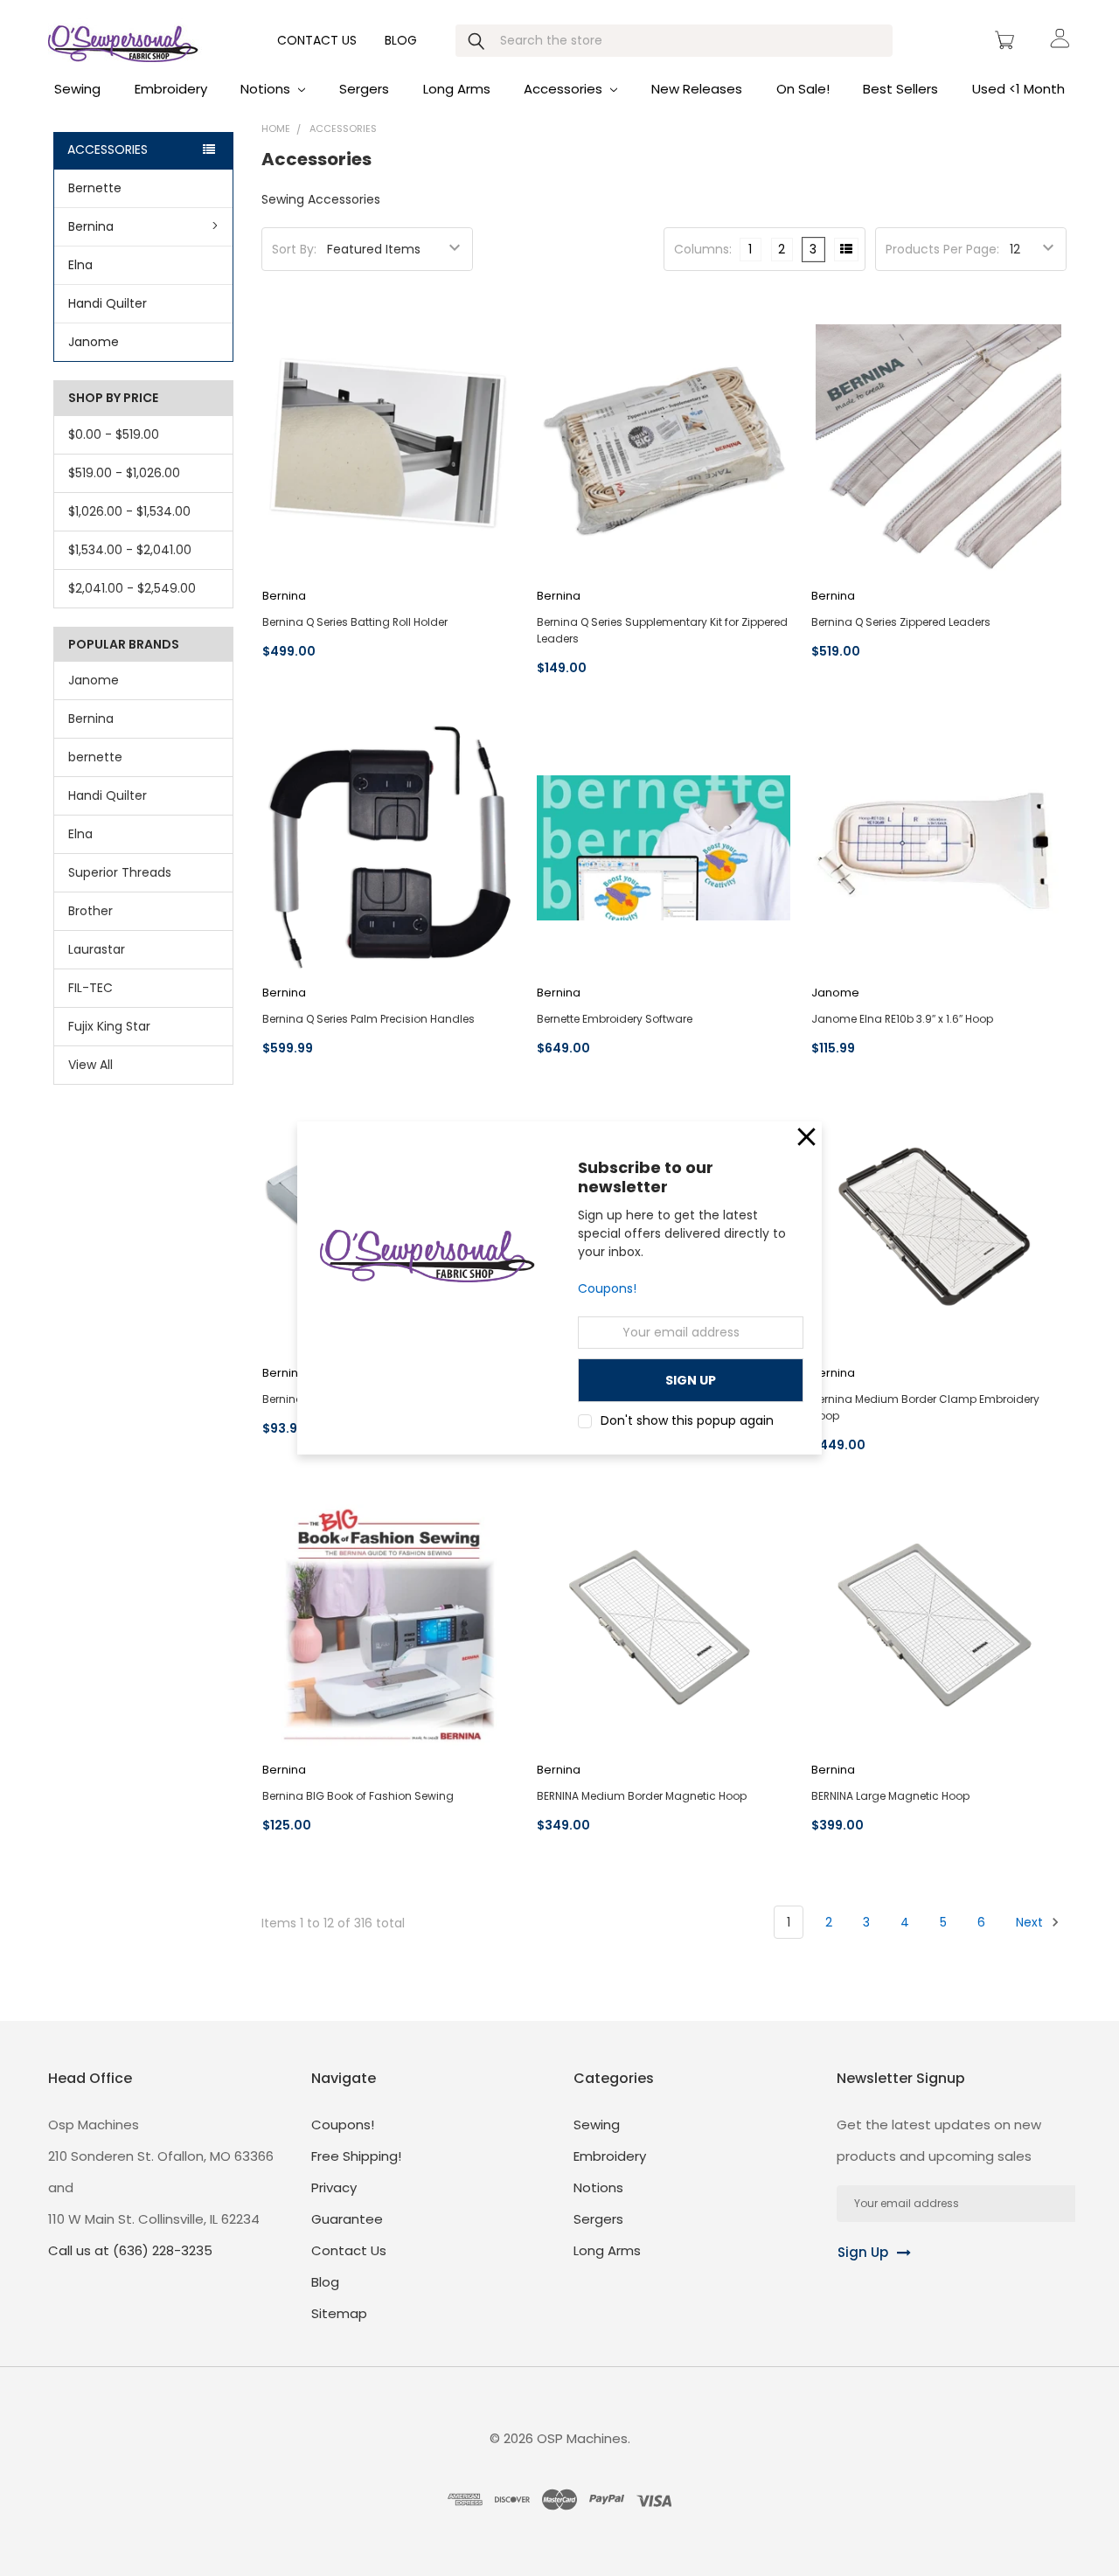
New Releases (697, 89)
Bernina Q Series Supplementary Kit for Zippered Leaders (662, 630)
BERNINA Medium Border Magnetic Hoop (642, 1796)
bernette (95, 757)
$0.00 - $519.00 (114, 434)
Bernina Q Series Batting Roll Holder (355, 622)
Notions (267, 89)
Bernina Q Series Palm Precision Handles (368, 1019)
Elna (80, 265)
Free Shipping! (356, 2156)
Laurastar (97, 949)
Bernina (91, 226)
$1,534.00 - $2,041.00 (130, 550)
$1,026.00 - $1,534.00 (129, 511)
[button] (806, 1137)
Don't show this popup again (687, 1420)
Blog (401, 40)
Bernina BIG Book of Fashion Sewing (358, 1796)
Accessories (565, 89)
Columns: (703, 249)
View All (90, 1065)
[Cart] (1007, 40)
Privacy (334, 2187)
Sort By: (294, 249)
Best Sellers (900, 89)
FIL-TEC (90, 988)
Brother (90, 911)
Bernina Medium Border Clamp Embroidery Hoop (925, 1407)
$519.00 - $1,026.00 (124, 473)
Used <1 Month (1018, 89)
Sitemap (339, 2313)
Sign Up (863, 2252)
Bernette (95, 188)
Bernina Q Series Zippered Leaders (901, 622)
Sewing (77, 89)
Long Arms (457, 89)
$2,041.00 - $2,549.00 (132, 588)
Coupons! (607, 1289)
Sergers (364, 89)
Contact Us (317, 40)
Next (1031, 1922)
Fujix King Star (109, 1026)
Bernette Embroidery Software (615, 1019)
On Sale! (803, 89)
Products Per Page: (942, 249)
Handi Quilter (108, 303)
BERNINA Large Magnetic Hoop (890, 1796)
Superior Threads (120, 872)
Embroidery (171, 89)
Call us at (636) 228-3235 (130, 2250)
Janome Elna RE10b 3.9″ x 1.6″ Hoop (902, 1019)
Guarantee (347, 2219)
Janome (94, 342)
